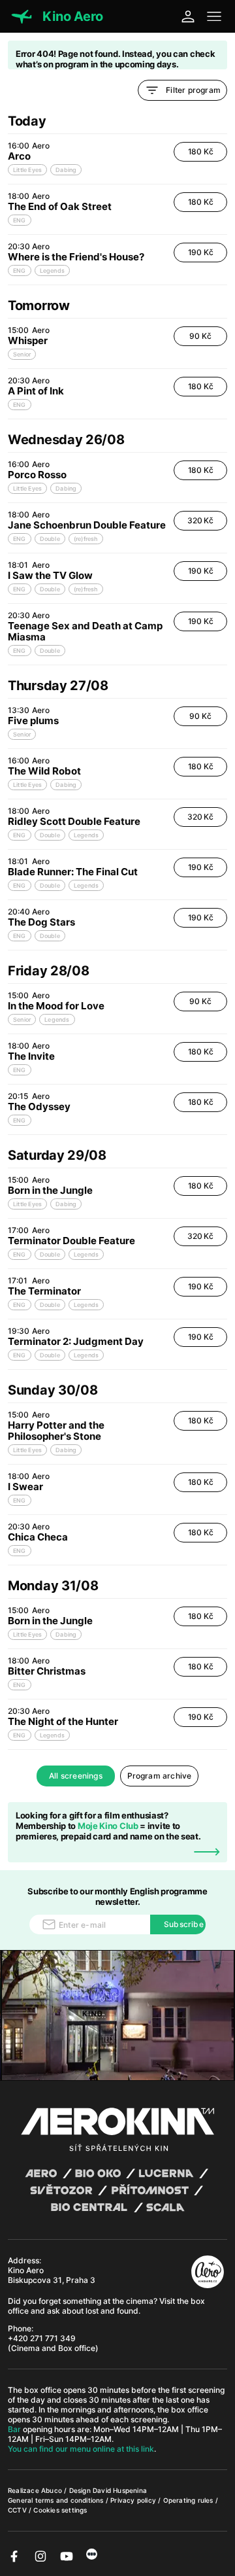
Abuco (52, 2490)
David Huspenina (120, 2490)
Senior (22, 354)
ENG (20, 220)
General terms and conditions (57, 2500)
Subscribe (184, 1924)
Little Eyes (27, 170)
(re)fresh (86, 539)
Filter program (193, 90)
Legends (52, 270)
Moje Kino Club (108, 1826)
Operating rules (189, 2500)
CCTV (18, 2510)
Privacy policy (134, 2500)
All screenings (76, 1776)
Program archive (160, 1776)
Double (50, 539)
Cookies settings (60, 2510)
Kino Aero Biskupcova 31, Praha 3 (52, 2275)
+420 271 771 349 (42, 2338)
